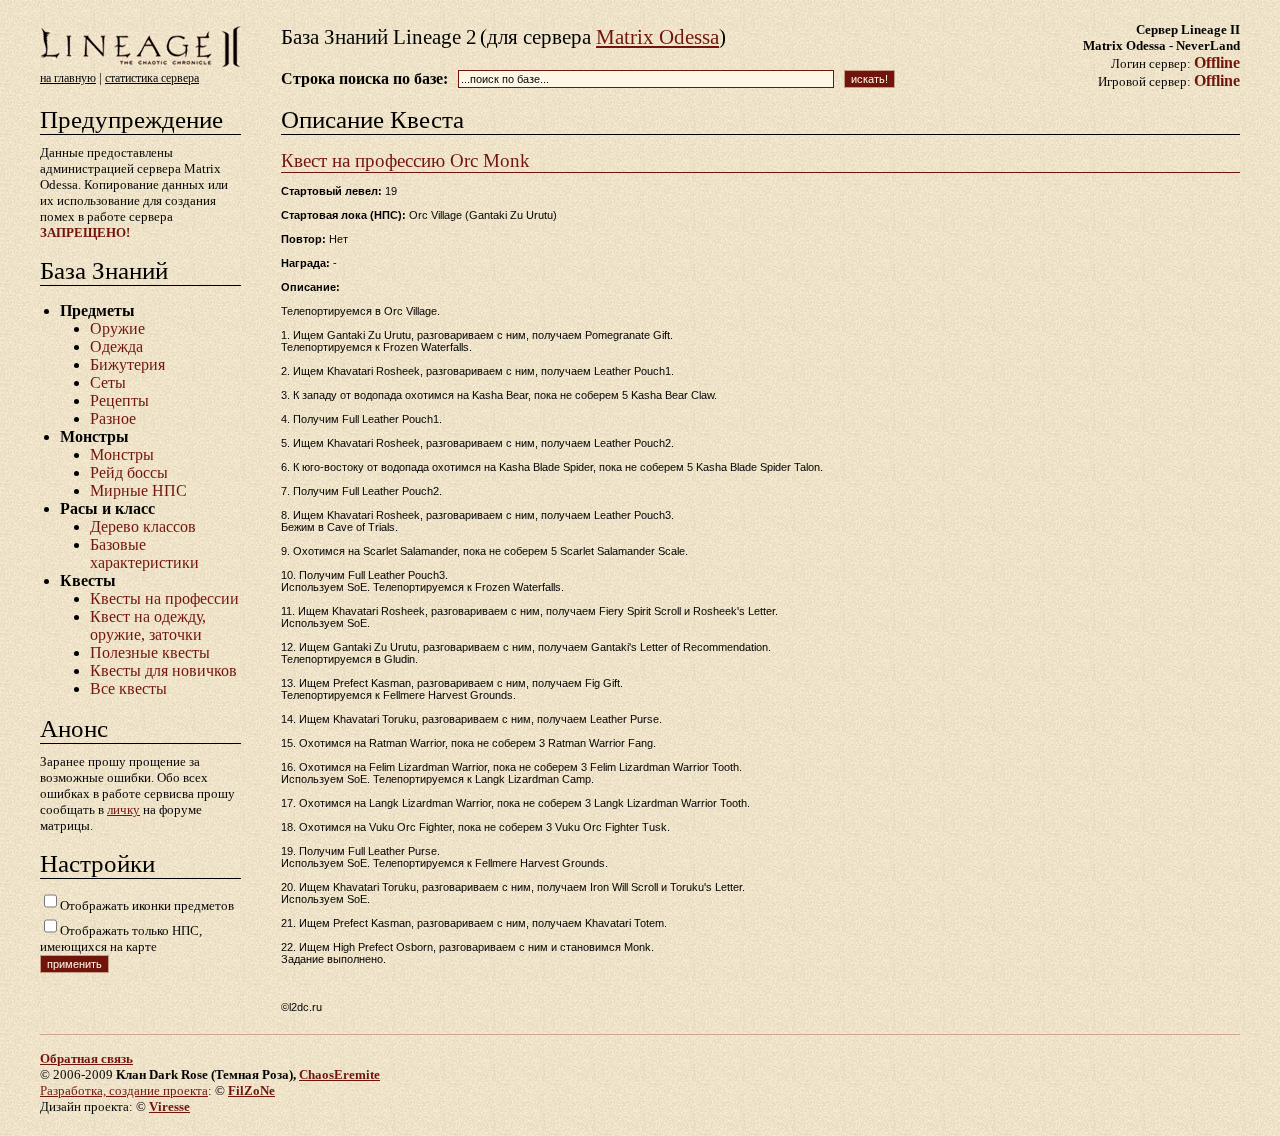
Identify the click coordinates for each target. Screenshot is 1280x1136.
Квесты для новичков (163, 670)
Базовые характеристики (144, 553)
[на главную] (140, 65)
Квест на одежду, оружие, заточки (148, 625)
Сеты (108, 382)
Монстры (122, 454)
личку (123, 809)
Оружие (117, 328)
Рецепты (119, 400)
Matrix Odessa (657, 37)
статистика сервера (152, 78)
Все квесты (128, 688)
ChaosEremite (339, 1074)
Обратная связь (86, 1058)
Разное (113, 418)
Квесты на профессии (164, 598)
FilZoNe (251, 1090)
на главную (68, 78)
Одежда (116, 346)
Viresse (169, 1106)
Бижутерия (127, 364)
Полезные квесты (150, 652)
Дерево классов (143, 526)
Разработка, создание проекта (124, 1090)
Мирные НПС (138, 490)
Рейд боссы (129, 472)
